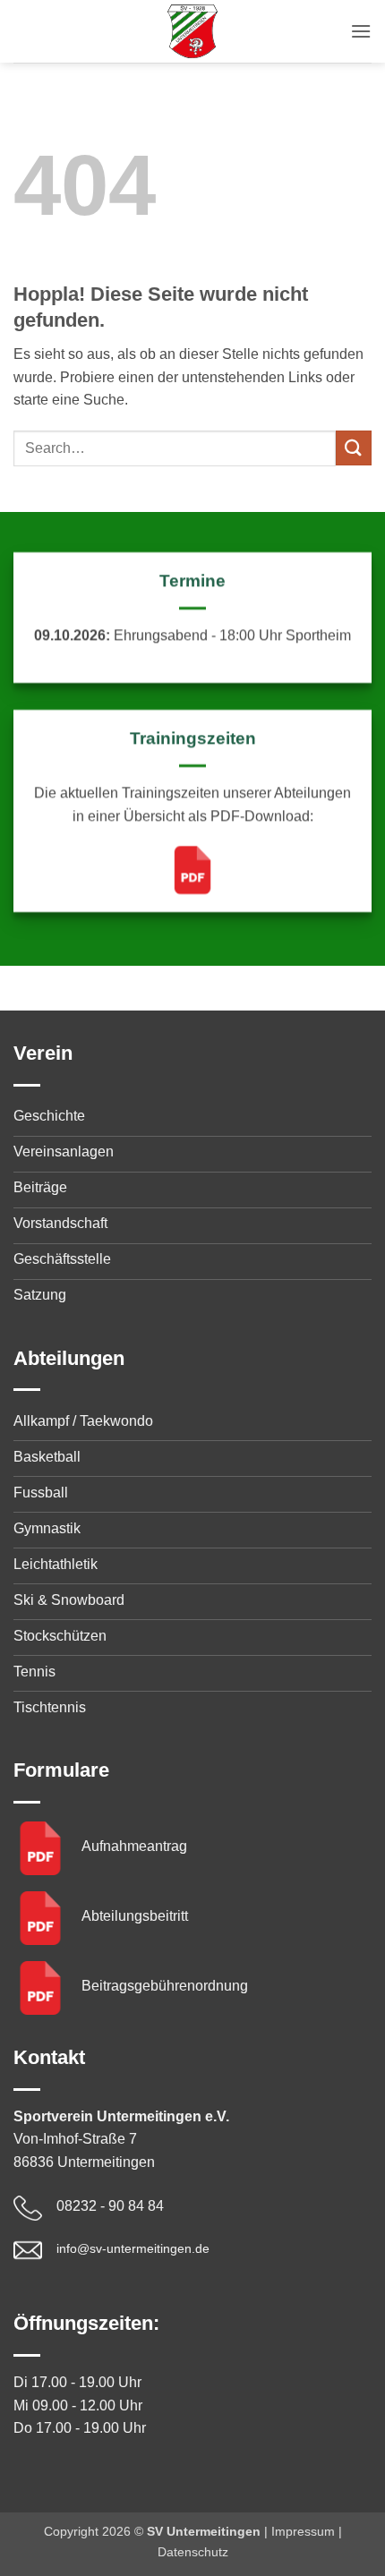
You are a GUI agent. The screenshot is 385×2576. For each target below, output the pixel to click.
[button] (361, 31)
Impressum (303, 2531)
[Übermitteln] (354, 448)
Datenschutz (193, 2552)
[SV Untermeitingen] (192, 31)
